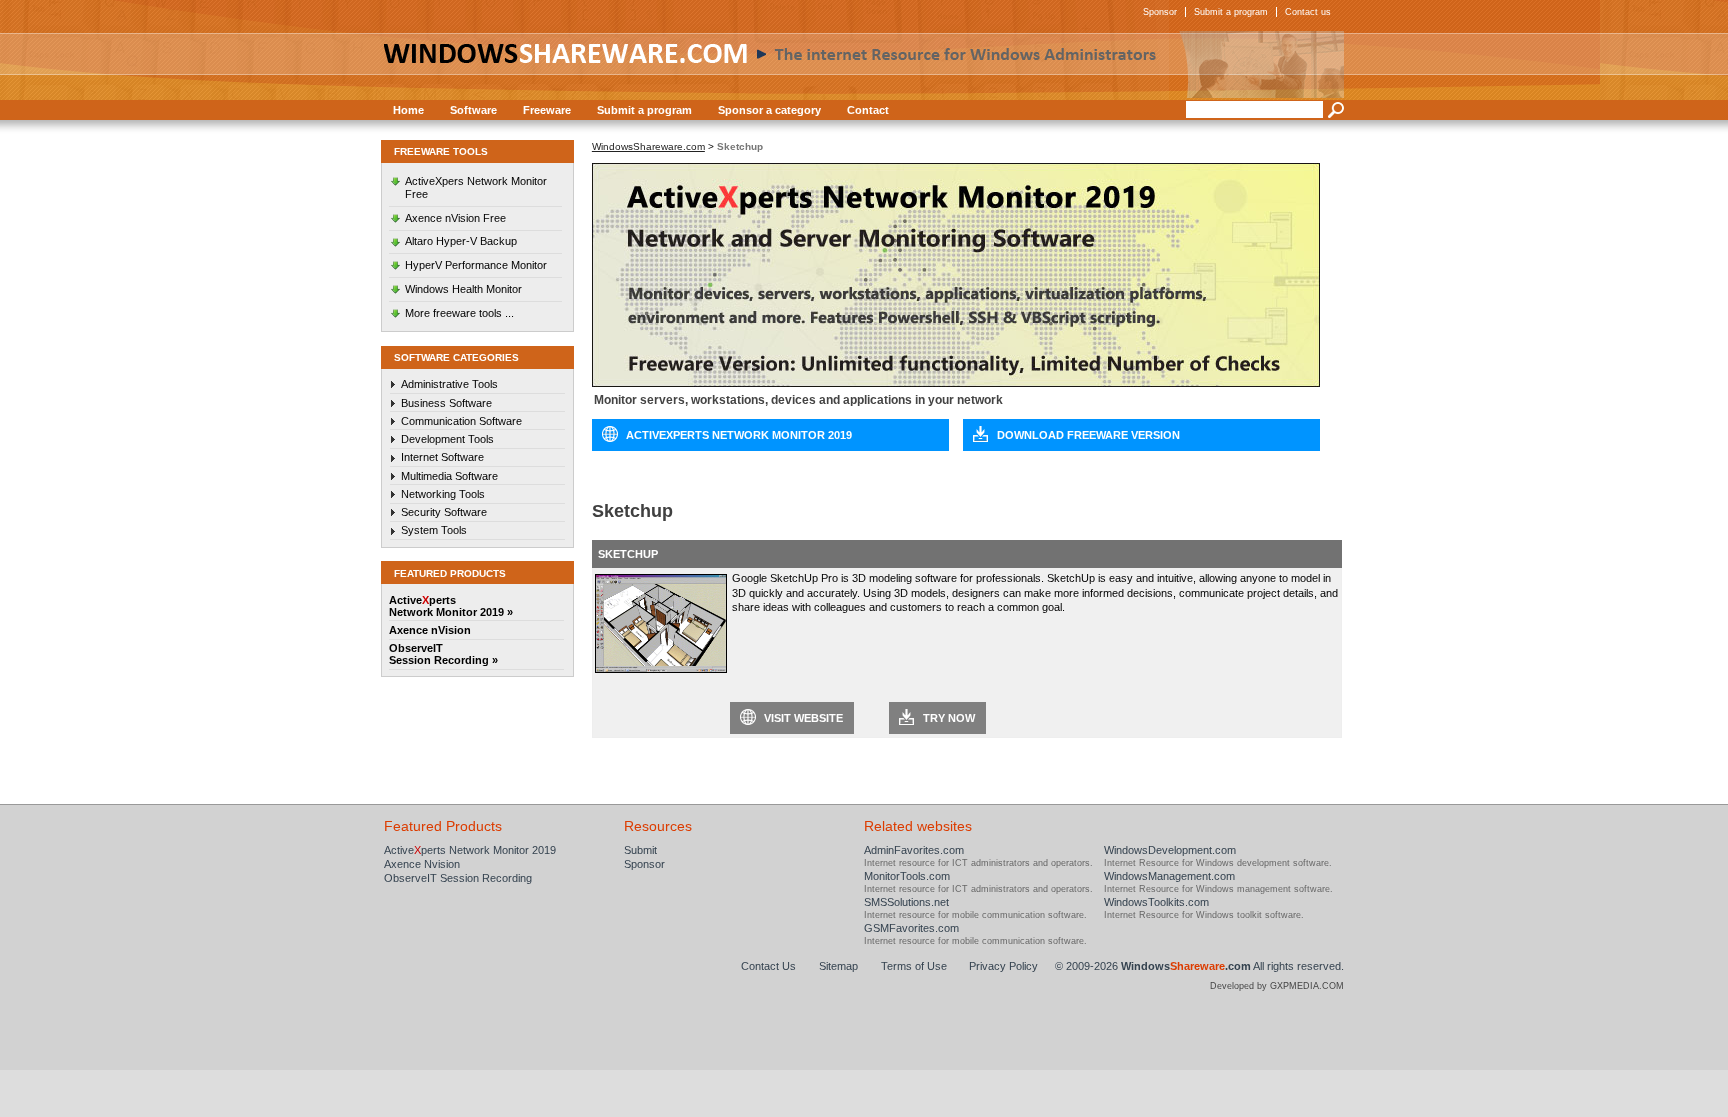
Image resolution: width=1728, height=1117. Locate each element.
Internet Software (442, 457)
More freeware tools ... (459, 313)
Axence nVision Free (455, 218)
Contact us (1308, 12)
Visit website (803, 718)
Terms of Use (914, 966)
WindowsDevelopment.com (1170, 850)
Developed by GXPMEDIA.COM (1277, 986)
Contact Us (768, 966)
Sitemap (838, 966)
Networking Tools (443, 494)
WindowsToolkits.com (1156, 902)
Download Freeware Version (1088, 435)
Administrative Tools (449, 384)
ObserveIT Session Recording (458, 878)
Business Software (446, 403)
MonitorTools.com (907, 876)
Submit (640, 850)
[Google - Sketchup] (661, 669)
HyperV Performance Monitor (476, 265)
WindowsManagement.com (1169, 876)
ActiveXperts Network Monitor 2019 (739, 435)
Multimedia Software (449, 476)
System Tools (434, 530)
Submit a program (1231, 12)
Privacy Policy (1003, 966)
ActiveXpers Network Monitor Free (476, 187)
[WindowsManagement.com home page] (864, 64)
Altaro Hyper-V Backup (461, 241)
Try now (949, 718)
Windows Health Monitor (463, 289)
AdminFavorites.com (914, 850)
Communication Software (461, 421)
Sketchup (628, 554)
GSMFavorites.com (911, 928)
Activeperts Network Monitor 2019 (470, 850)
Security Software (444, 512)
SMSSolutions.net (906, 902)
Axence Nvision (422, 864)
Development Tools (447, 439)
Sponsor (1160, 12)
